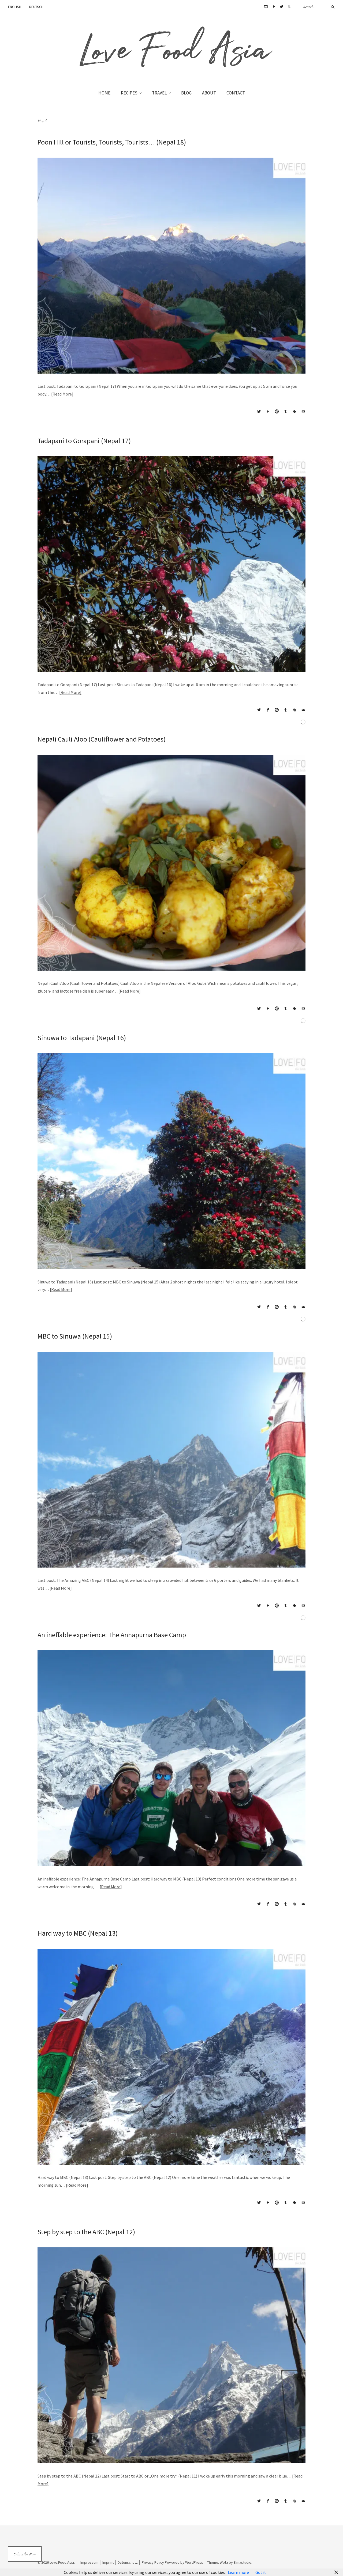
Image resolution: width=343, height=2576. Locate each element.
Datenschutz (128, 2562)
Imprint (108, 2562)
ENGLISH (15, 7)
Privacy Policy (153, 2562)
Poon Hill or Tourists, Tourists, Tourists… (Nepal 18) (112, 142)
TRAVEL (159, 93)
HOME (104, 93)
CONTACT (236, 93)
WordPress (194, 2562)
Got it (261, 2572)
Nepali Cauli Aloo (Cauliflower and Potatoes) (102, 739)
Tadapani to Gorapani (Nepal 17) (84, 441)
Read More (62, 394)
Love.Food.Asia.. (63, 2562)
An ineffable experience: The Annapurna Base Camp (112, 1635)
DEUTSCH (36, 7)
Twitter (281, 7)
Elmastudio (243, 2562)
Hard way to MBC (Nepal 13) (78, 1933)
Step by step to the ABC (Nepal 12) (86, 2232)
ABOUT (209, 93)
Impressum (89, 2562)
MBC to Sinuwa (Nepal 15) (75, 1336)
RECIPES (129, 93)
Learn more (238, 2572)
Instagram (266, 7)
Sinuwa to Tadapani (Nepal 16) (82, 1038)
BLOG (186, 93)
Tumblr (289, 7)
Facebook (274, 7)
